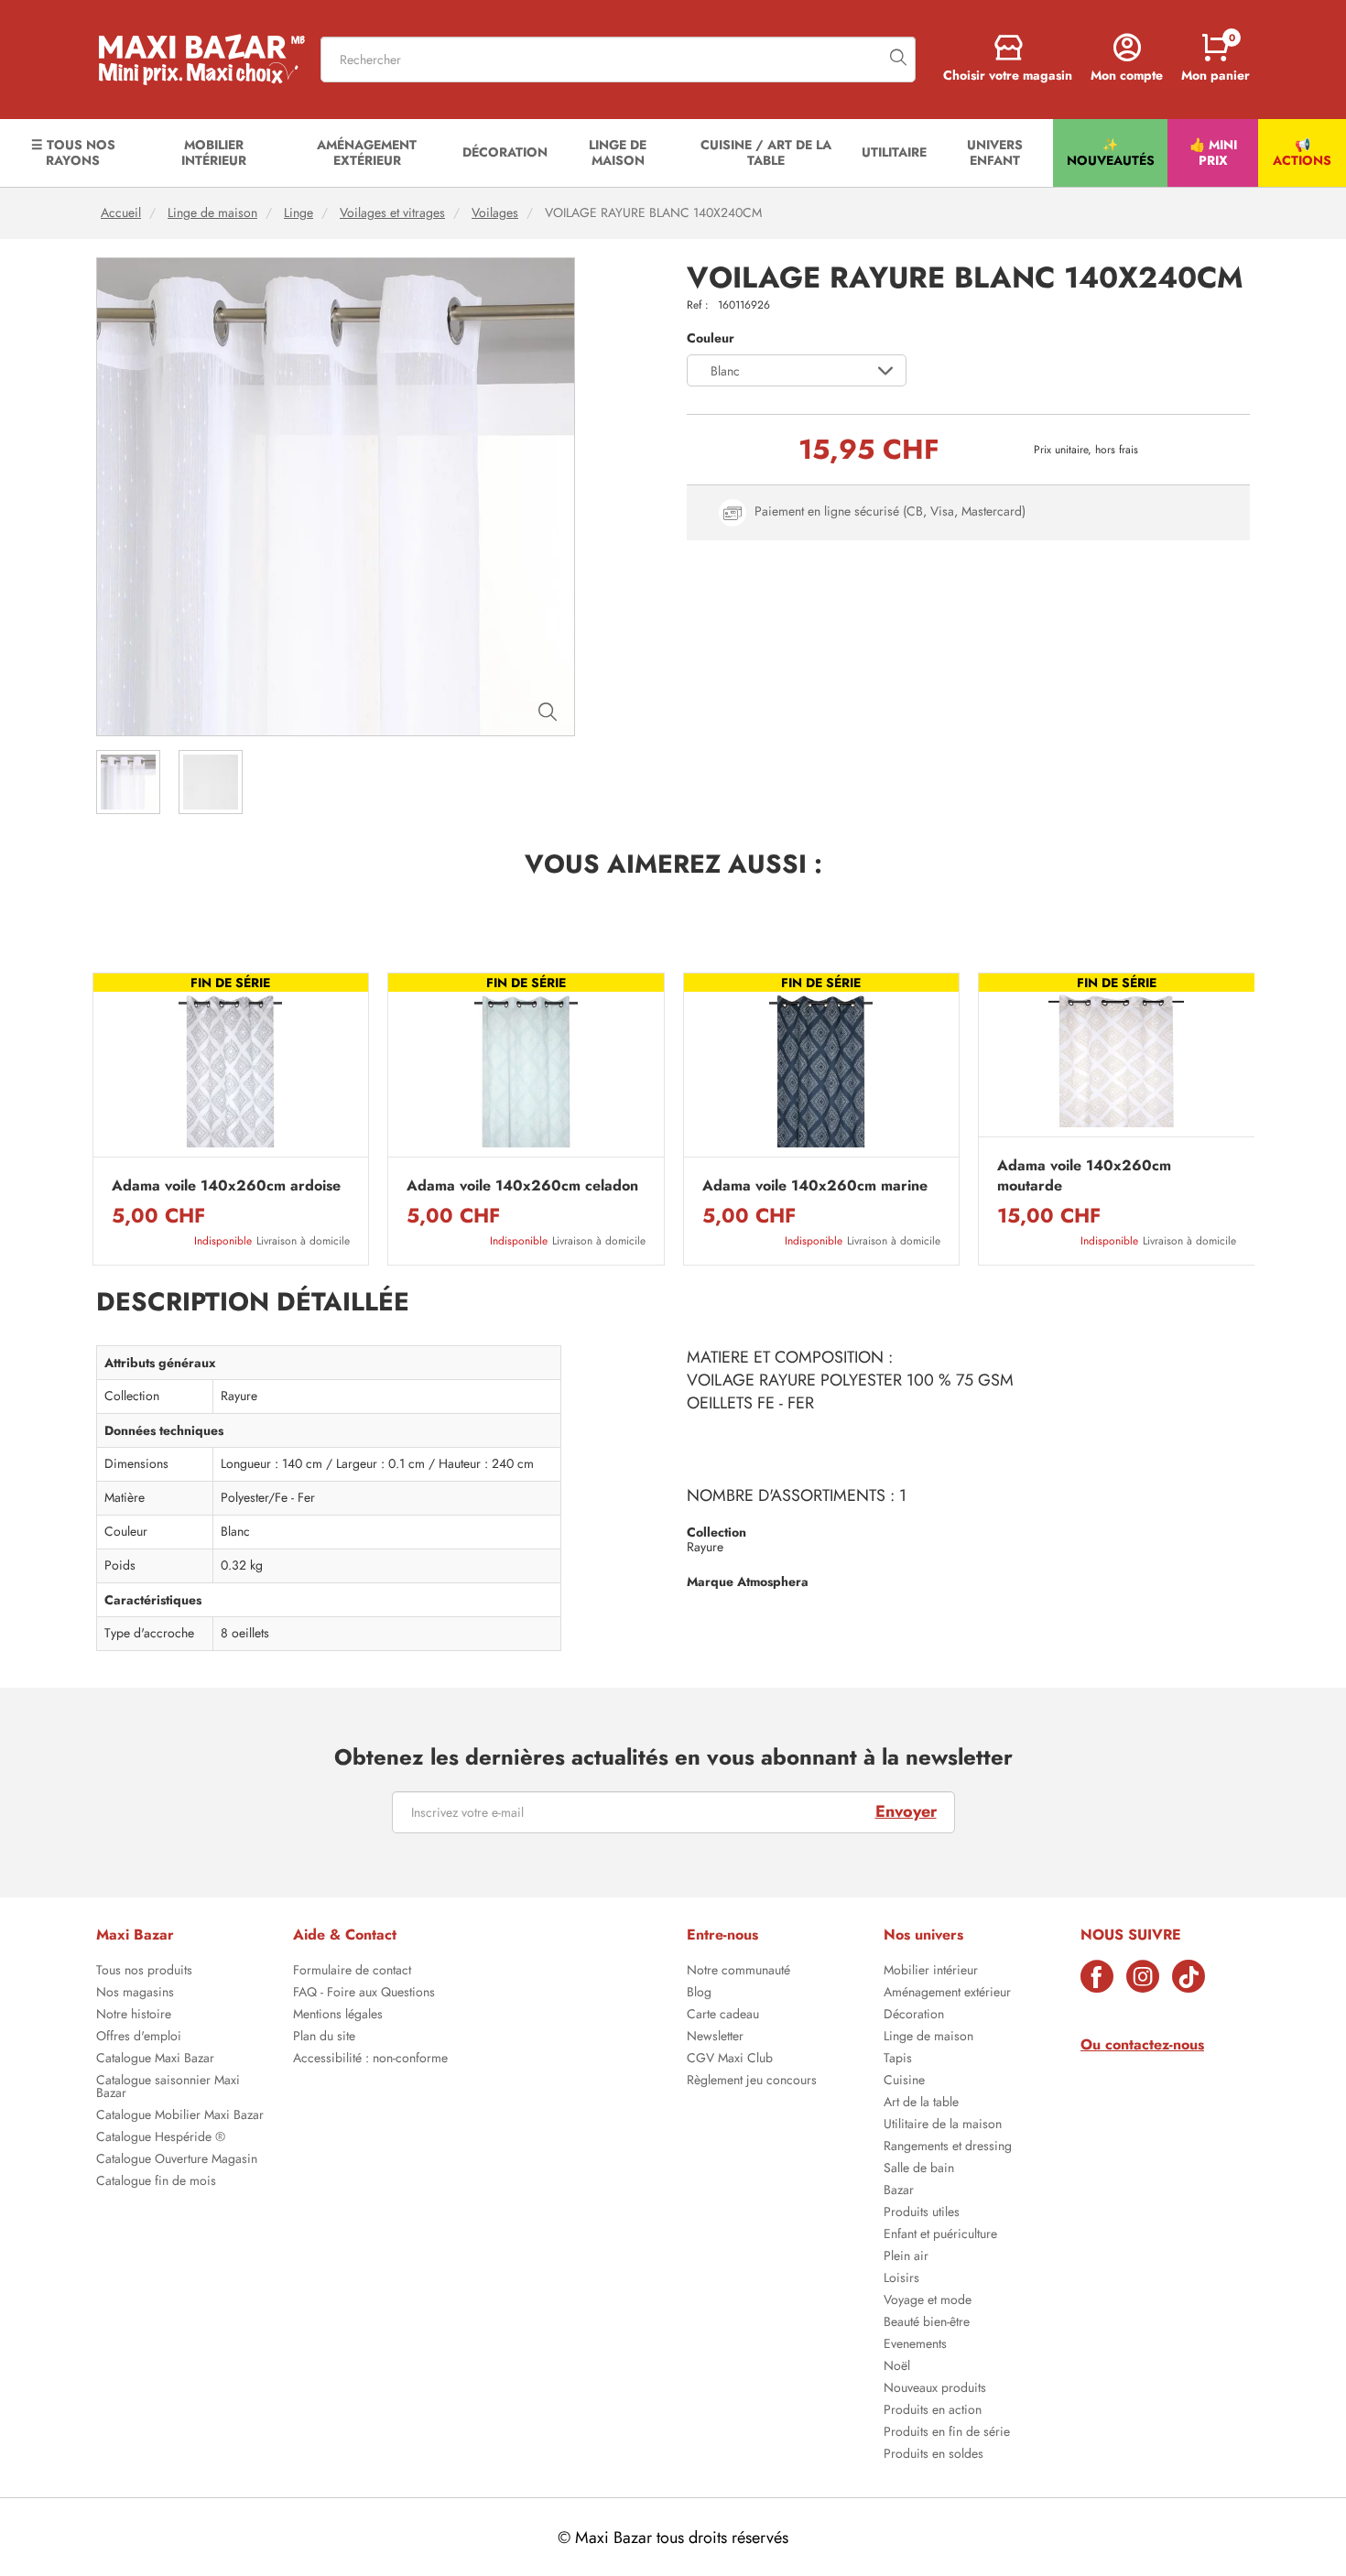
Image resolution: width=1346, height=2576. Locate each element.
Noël (897, 2367)
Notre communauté (738, 1972)
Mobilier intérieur (931, 1972)
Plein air (906, 2257)
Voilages (495, 213)
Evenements (915, 2345)
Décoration (914, 2016)
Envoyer (906, 1811)
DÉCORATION (505, 152)
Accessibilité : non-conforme (370, 2060)
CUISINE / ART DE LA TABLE (766, 152)
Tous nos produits (144, 1972)
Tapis (898, 2060)
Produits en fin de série (947, 2433)
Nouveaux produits (935, 2389)
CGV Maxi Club (730, 2060)
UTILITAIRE (894, 152)
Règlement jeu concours (752, 2081)
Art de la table (921, 2103)
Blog (699, 1994)
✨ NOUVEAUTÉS (1111, 152)
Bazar (899, 2191)
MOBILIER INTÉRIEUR (214, 152)
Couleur (711, 338)
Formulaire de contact (352, 1972)
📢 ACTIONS (1302, 152)
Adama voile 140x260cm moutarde (1084, 1176)
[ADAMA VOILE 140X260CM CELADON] (526, 1070)
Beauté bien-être (927, 2323)
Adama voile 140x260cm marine (815, 1186)
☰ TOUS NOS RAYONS (73, 152)
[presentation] (92, 1119)
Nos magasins (135, 1994)
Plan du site (324, 2038)
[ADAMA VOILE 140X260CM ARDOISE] (231, 1070)
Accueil (121, 213)
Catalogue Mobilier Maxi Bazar (180, 2116)
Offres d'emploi (139, 2038)
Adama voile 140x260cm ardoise (226, 1186)
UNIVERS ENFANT (995, 152)
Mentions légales (338, 2016)
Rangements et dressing (948, 2147)
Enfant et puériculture (940, 2235)
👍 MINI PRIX (1213, 152)
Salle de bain (919, 2169)
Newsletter (715, 2038)
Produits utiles (922, 2213)
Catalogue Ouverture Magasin (177, 2160)
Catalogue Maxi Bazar (155, 2060)
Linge (299, 213)
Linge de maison (212, 213)
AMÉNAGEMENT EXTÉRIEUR (367, 152)
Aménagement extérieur (947, 1994)
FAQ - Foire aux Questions (364, 1994)
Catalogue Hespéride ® (161, 2138)
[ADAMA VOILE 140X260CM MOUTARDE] (1117, 1060)
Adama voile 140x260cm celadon (522, 1186)
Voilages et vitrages (392, 213)
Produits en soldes (934, 2455)
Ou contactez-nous (1142, 2044)
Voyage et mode (928, 2301)
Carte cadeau (723, 2016)
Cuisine (904, 2081)
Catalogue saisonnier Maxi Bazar (168, 2088)
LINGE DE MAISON (618, 152)
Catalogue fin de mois (156, 2182)
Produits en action (933, 2411)
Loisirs (901, 2279)
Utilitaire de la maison (943, 2125)
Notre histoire (134, 2016)
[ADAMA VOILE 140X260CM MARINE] (822, 1070)
